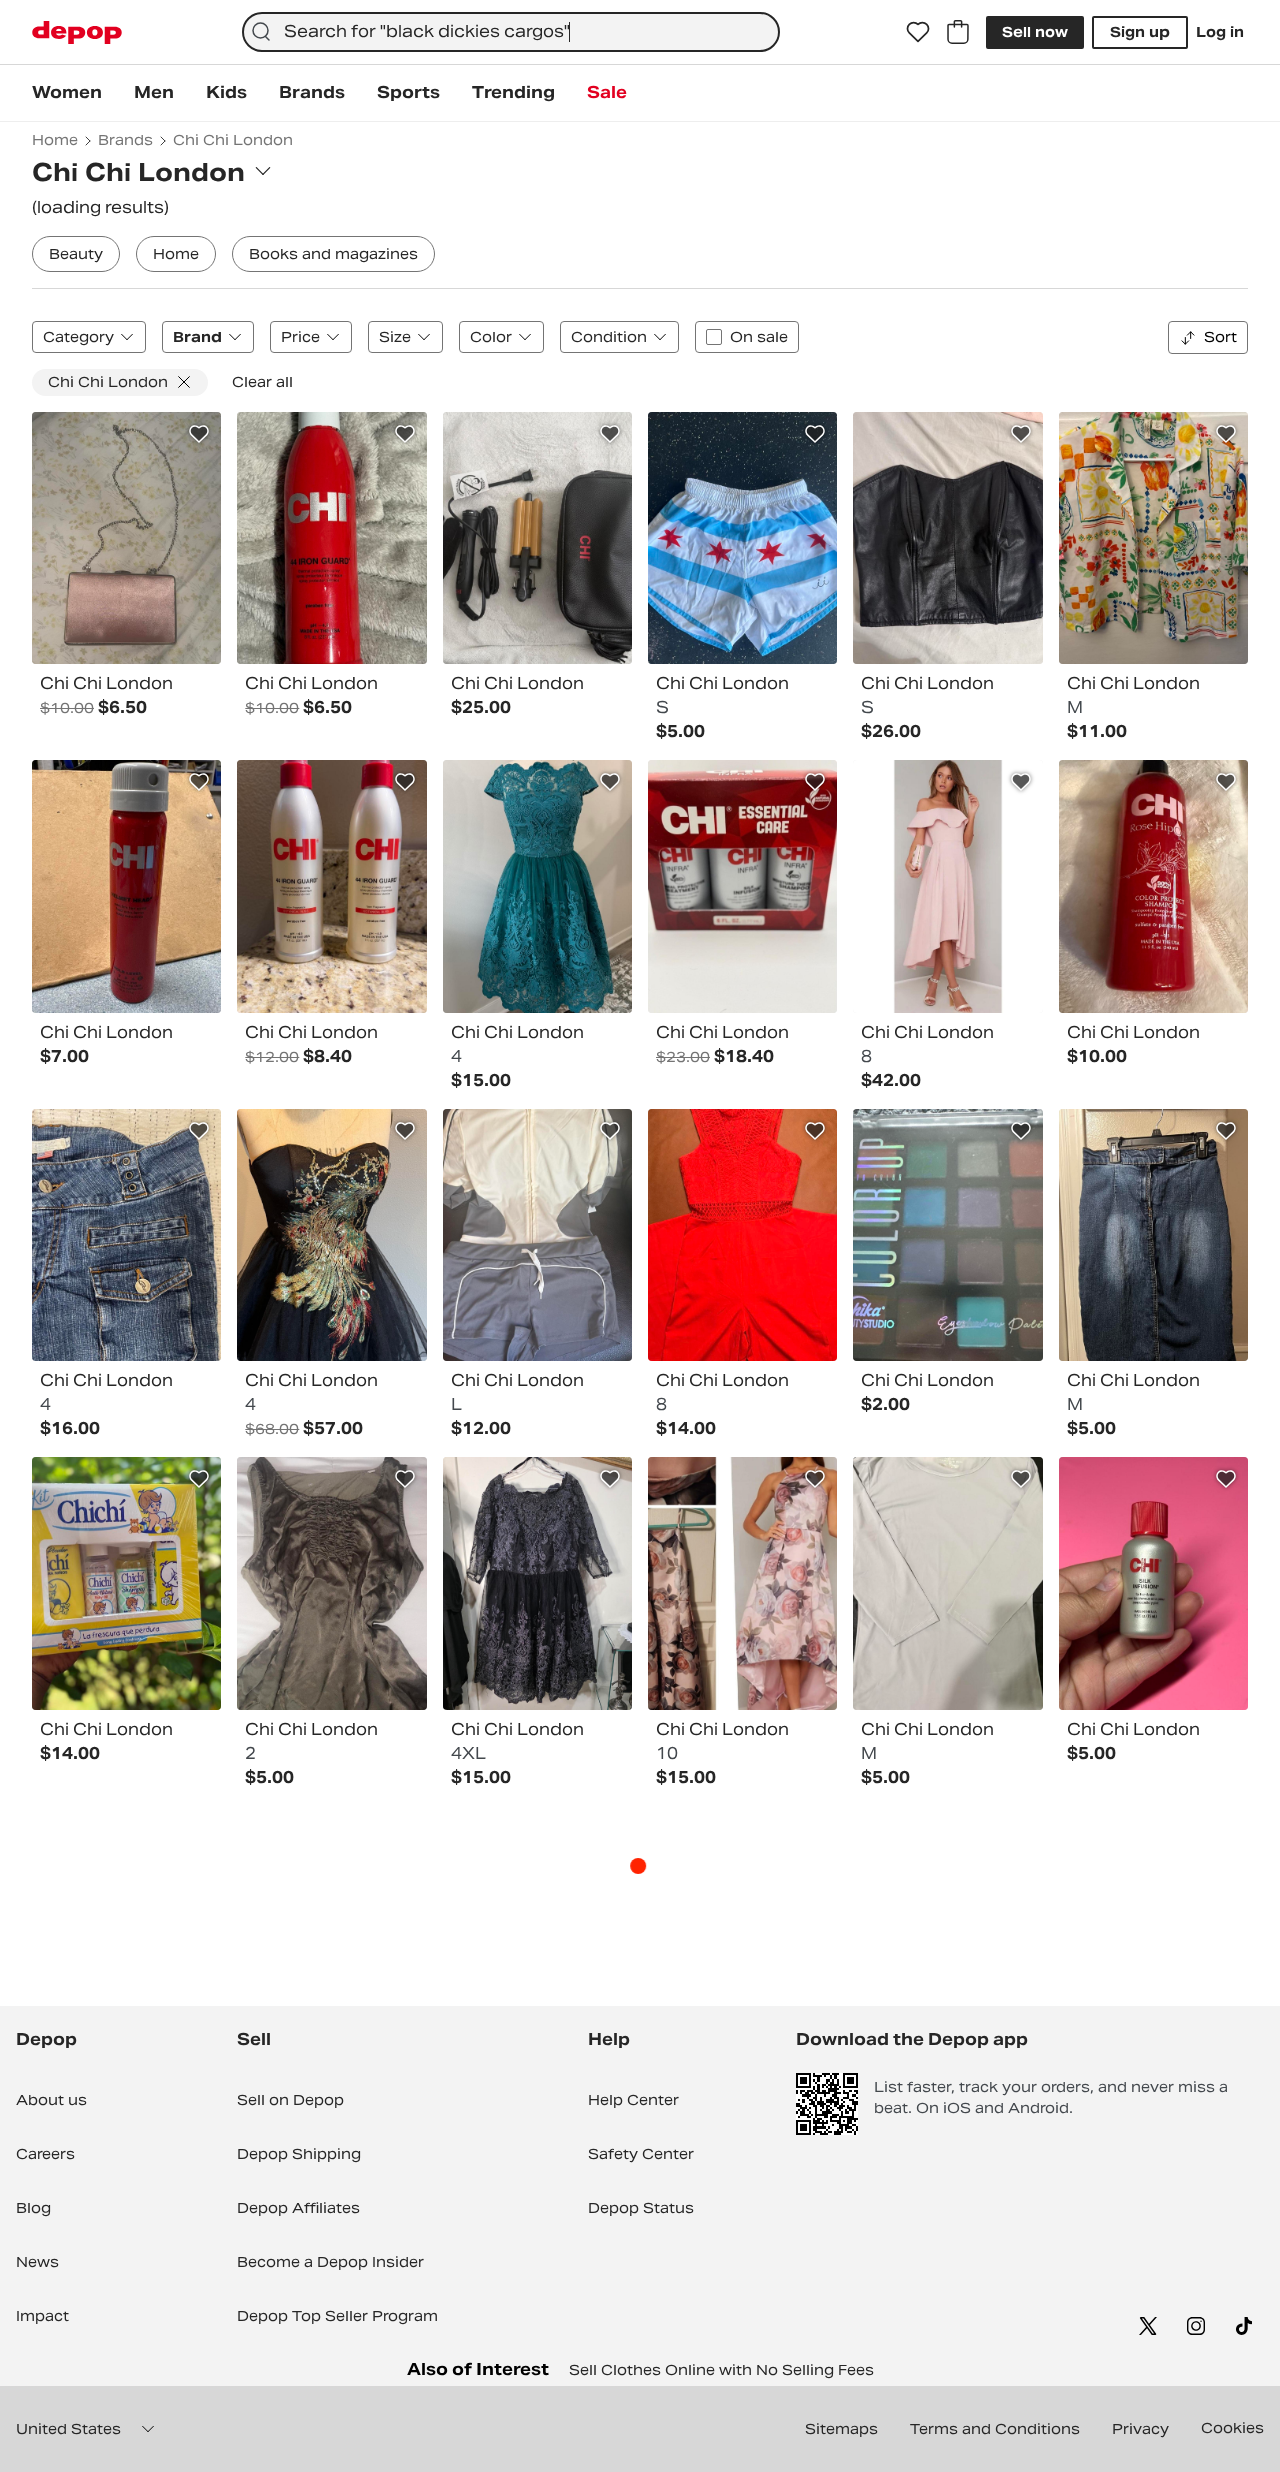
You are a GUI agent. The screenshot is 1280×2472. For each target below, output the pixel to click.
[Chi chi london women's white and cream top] (537, 1235)
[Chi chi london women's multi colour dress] (331, 1235)
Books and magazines (333, 254)
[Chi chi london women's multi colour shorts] (742, 538)
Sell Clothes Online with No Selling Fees (721, 2370)
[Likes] (918, 32)
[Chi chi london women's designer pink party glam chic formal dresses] (947, 886)
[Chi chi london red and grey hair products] (1153, 1583)
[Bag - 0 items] (958, 32)
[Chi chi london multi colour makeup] (947, 1235)
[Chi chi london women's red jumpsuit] (742, 1235)
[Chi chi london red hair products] (331, 538)
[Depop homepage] (77, 32)
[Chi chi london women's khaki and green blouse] (331, 1583)
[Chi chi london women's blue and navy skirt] (1153, 1235)
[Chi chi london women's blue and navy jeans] (126, 1235)
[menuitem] (67, 93)
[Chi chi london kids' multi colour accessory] (126, 1583)
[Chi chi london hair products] (742, 886)
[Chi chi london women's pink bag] (126, 538)
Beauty (76, 254)
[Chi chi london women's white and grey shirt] (947, 1583)
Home (176, 254)
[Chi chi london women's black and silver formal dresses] (537, 1583)
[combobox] (511, 32)
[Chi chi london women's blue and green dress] (537, 886)
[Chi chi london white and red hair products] (331, 886)
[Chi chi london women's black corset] (947, 538)
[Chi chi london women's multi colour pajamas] (1153, 538)
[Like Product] (199, 434)
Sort (1220, 337)
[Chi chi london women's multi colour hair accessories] (537, 538)
